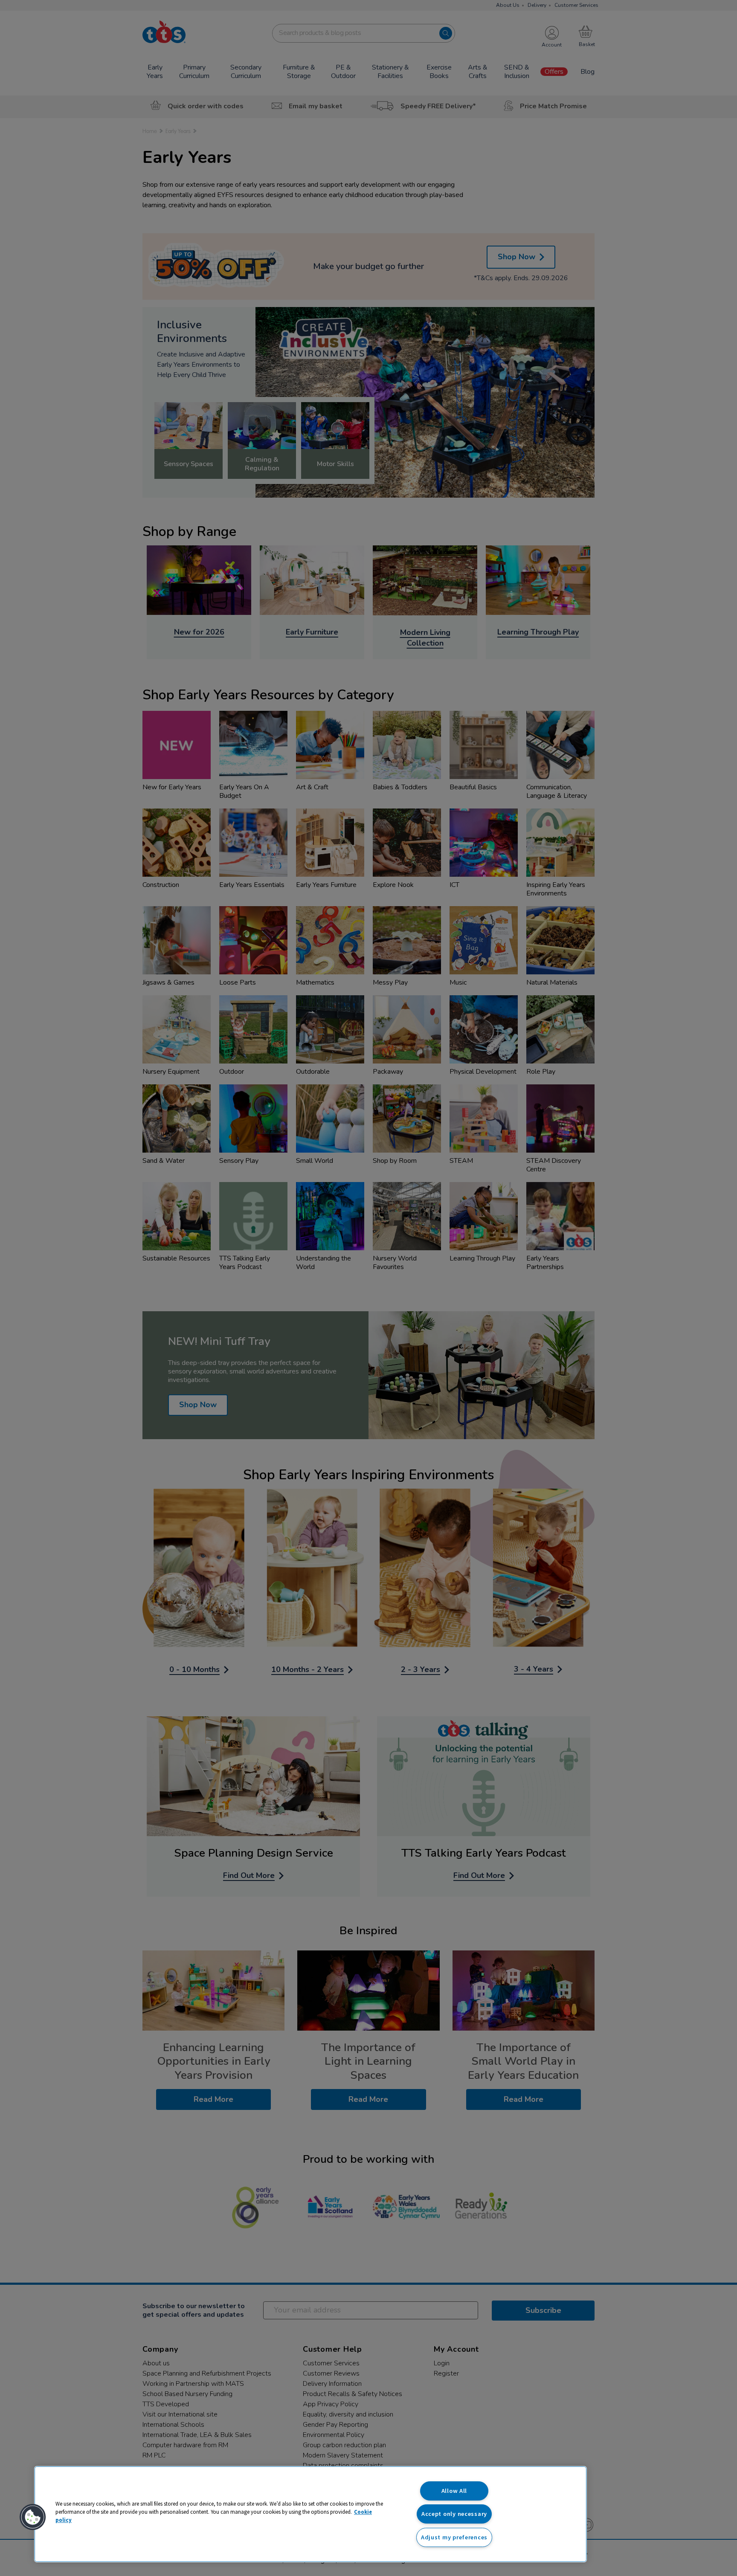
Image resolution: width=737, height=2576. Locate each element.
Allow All (454, 2491)
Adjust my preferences (454, 2537)
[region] (310, 2514)
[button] (33, 2517)
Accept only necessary (454, 2514)
